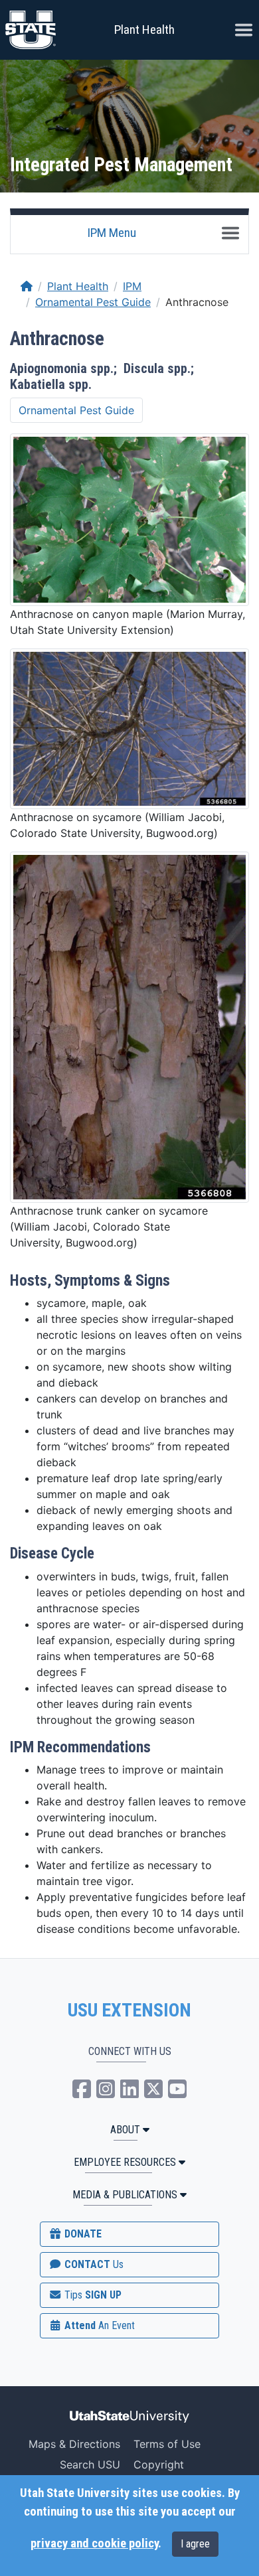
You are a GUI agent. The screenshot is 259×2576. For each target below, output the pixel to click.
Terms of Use (167, 2444)
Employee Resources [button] (125, 2162)
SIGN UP (92, 2295)
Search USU (90, 2464)
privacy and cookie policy (94, 2543)
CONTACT (93, 2264)
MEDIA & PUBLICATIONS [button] (125, 2195)
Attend (98, 2325)
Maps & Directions (74, 2444)
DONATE (82, 2234)
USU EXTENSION (129, 2010)
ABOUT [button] (125, 2130)
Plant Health (144, 30)
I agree (195, 2544)
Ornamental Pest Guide (93, 302)
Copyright (159, 2464)
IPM (132, 286)
